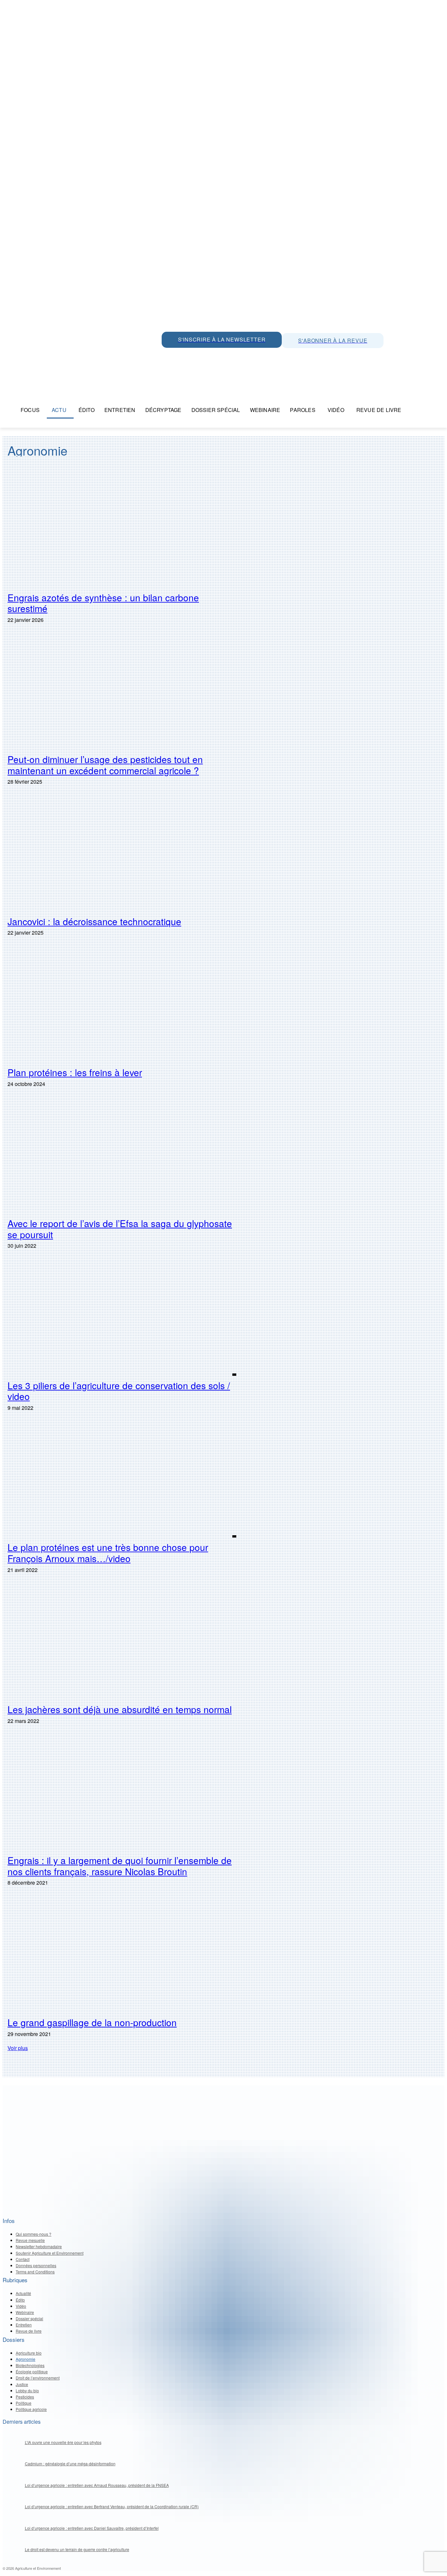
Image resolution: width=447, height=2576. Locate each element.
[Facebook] (227, 355)
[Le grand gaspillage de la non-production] (122, 1955)
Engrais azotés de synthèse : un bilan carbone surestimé (103, 603)
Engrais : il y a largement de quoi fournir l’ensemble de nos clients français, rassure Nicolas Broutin (120, 1866)
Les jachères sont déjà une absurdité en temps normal (120, 1709)
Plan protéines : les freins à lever (75, 1072)
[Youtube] (212, 355)
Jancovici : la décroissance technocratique (94, 921)
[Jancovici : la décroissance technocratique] (122, 854)
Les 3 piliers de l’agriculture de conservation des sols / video (119, 1391)
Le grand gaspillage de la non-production (92, 2022)
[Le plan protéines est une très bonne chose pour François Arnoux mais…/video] (122, 1481)
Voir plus (18, 2048)
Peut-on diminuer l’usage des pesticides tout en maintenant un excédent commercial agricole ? (105, 765)
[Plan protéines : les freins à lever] (122, 1005)
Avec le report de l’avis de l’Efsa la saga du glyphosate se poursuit (120, 1229)
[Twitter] (183, 355)
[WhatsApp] (168, 355)
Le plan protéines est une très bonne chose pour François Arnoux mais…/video (108, 1553)
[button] (414, 410)
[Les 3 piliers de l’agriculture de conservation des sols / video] (122, 1318)
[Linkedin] (198, 355)
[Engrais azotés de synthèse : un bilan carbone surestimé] (122, 531)
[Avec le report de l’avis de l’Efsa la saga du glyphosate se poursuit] (122, 1157)
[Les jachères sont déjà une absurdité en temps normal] (122, 1643)
